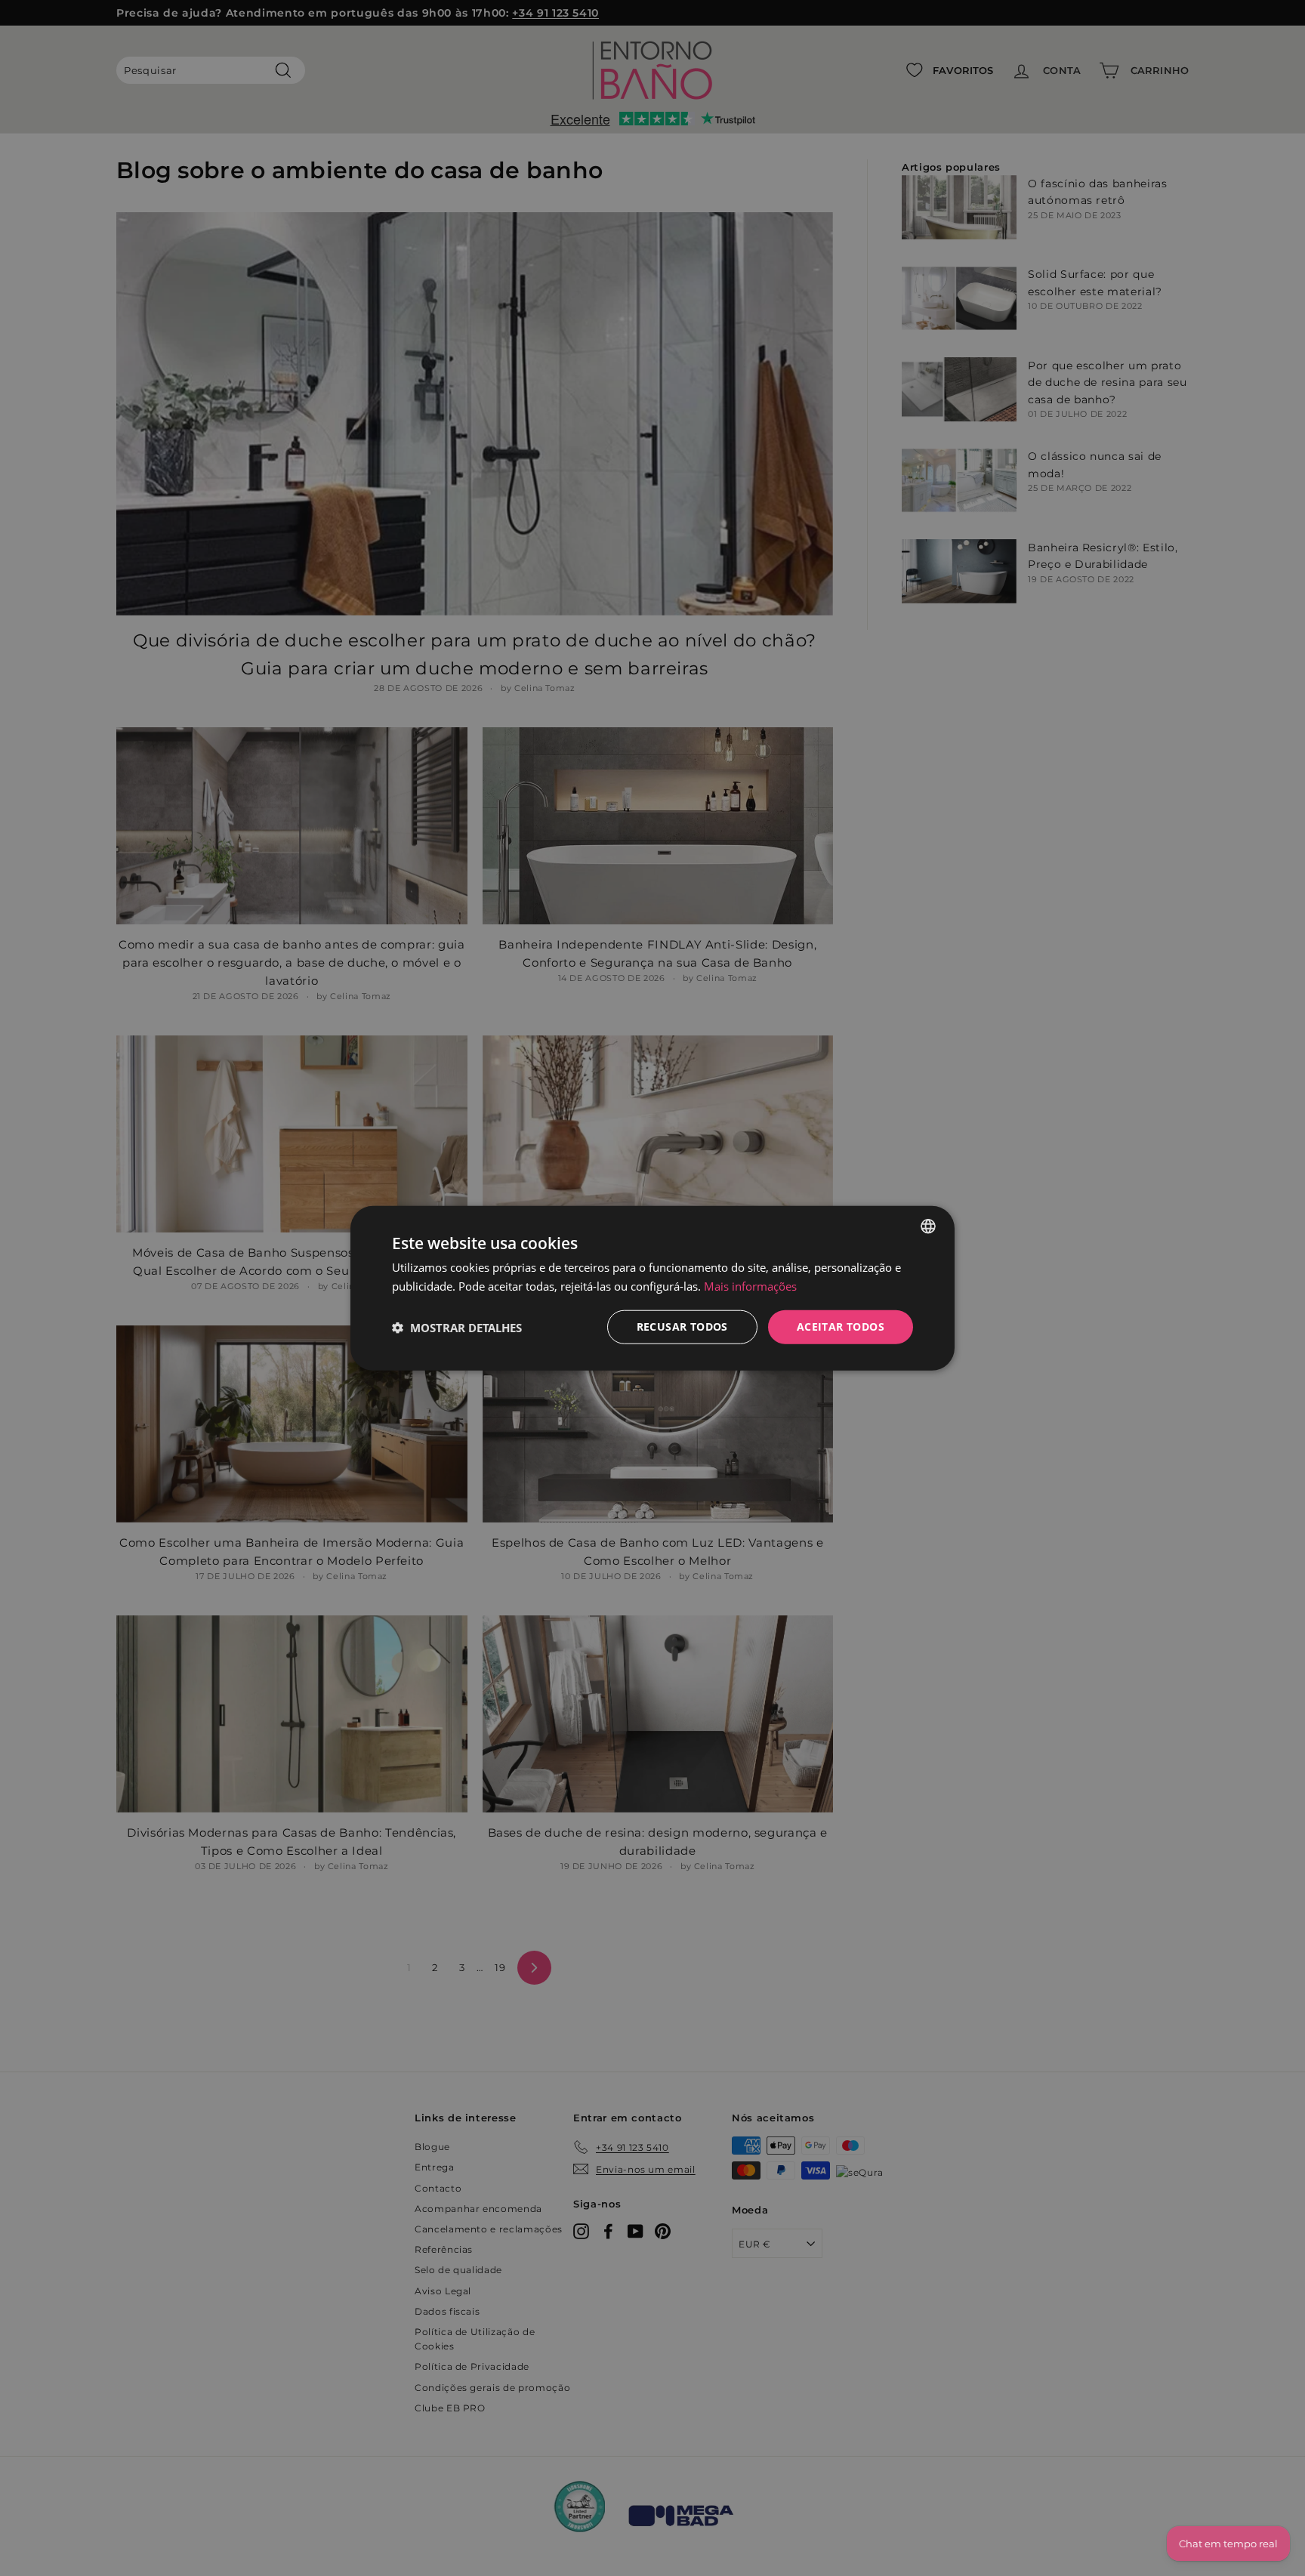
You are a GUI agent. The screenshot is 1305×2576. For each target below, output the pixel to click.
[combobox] (928, 1226)
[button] (457, 1327)
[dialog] (652, 1288)
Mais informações (750, 1285)
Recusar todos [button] (682, 1327)
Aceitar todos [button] (841, 1327)
